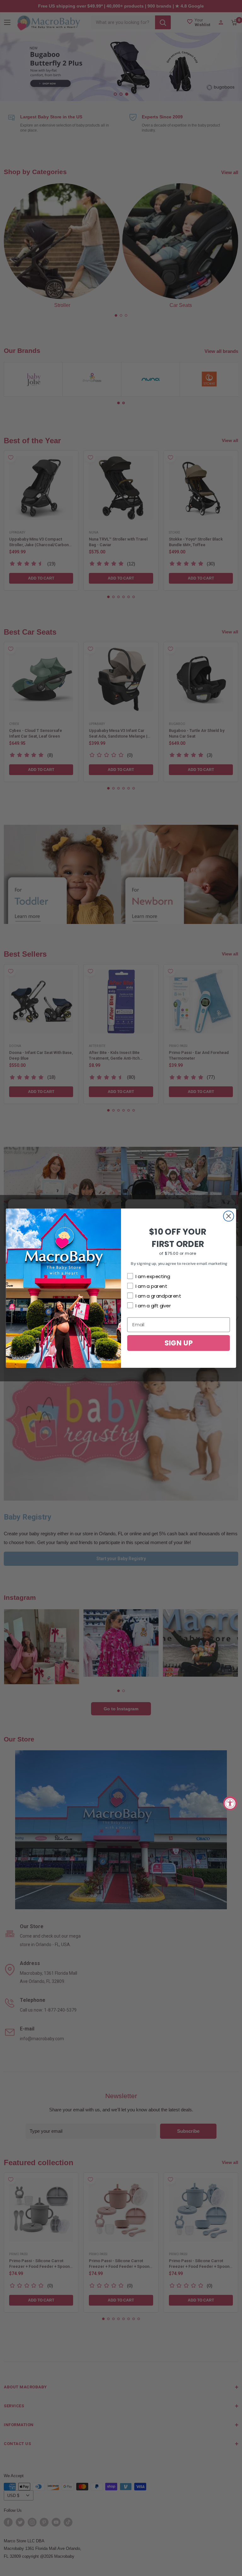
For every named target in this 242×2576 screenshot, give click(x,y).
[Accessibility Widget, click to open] (230, 1803)
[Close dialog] (229, 1216)
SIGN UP (179, 1342)
